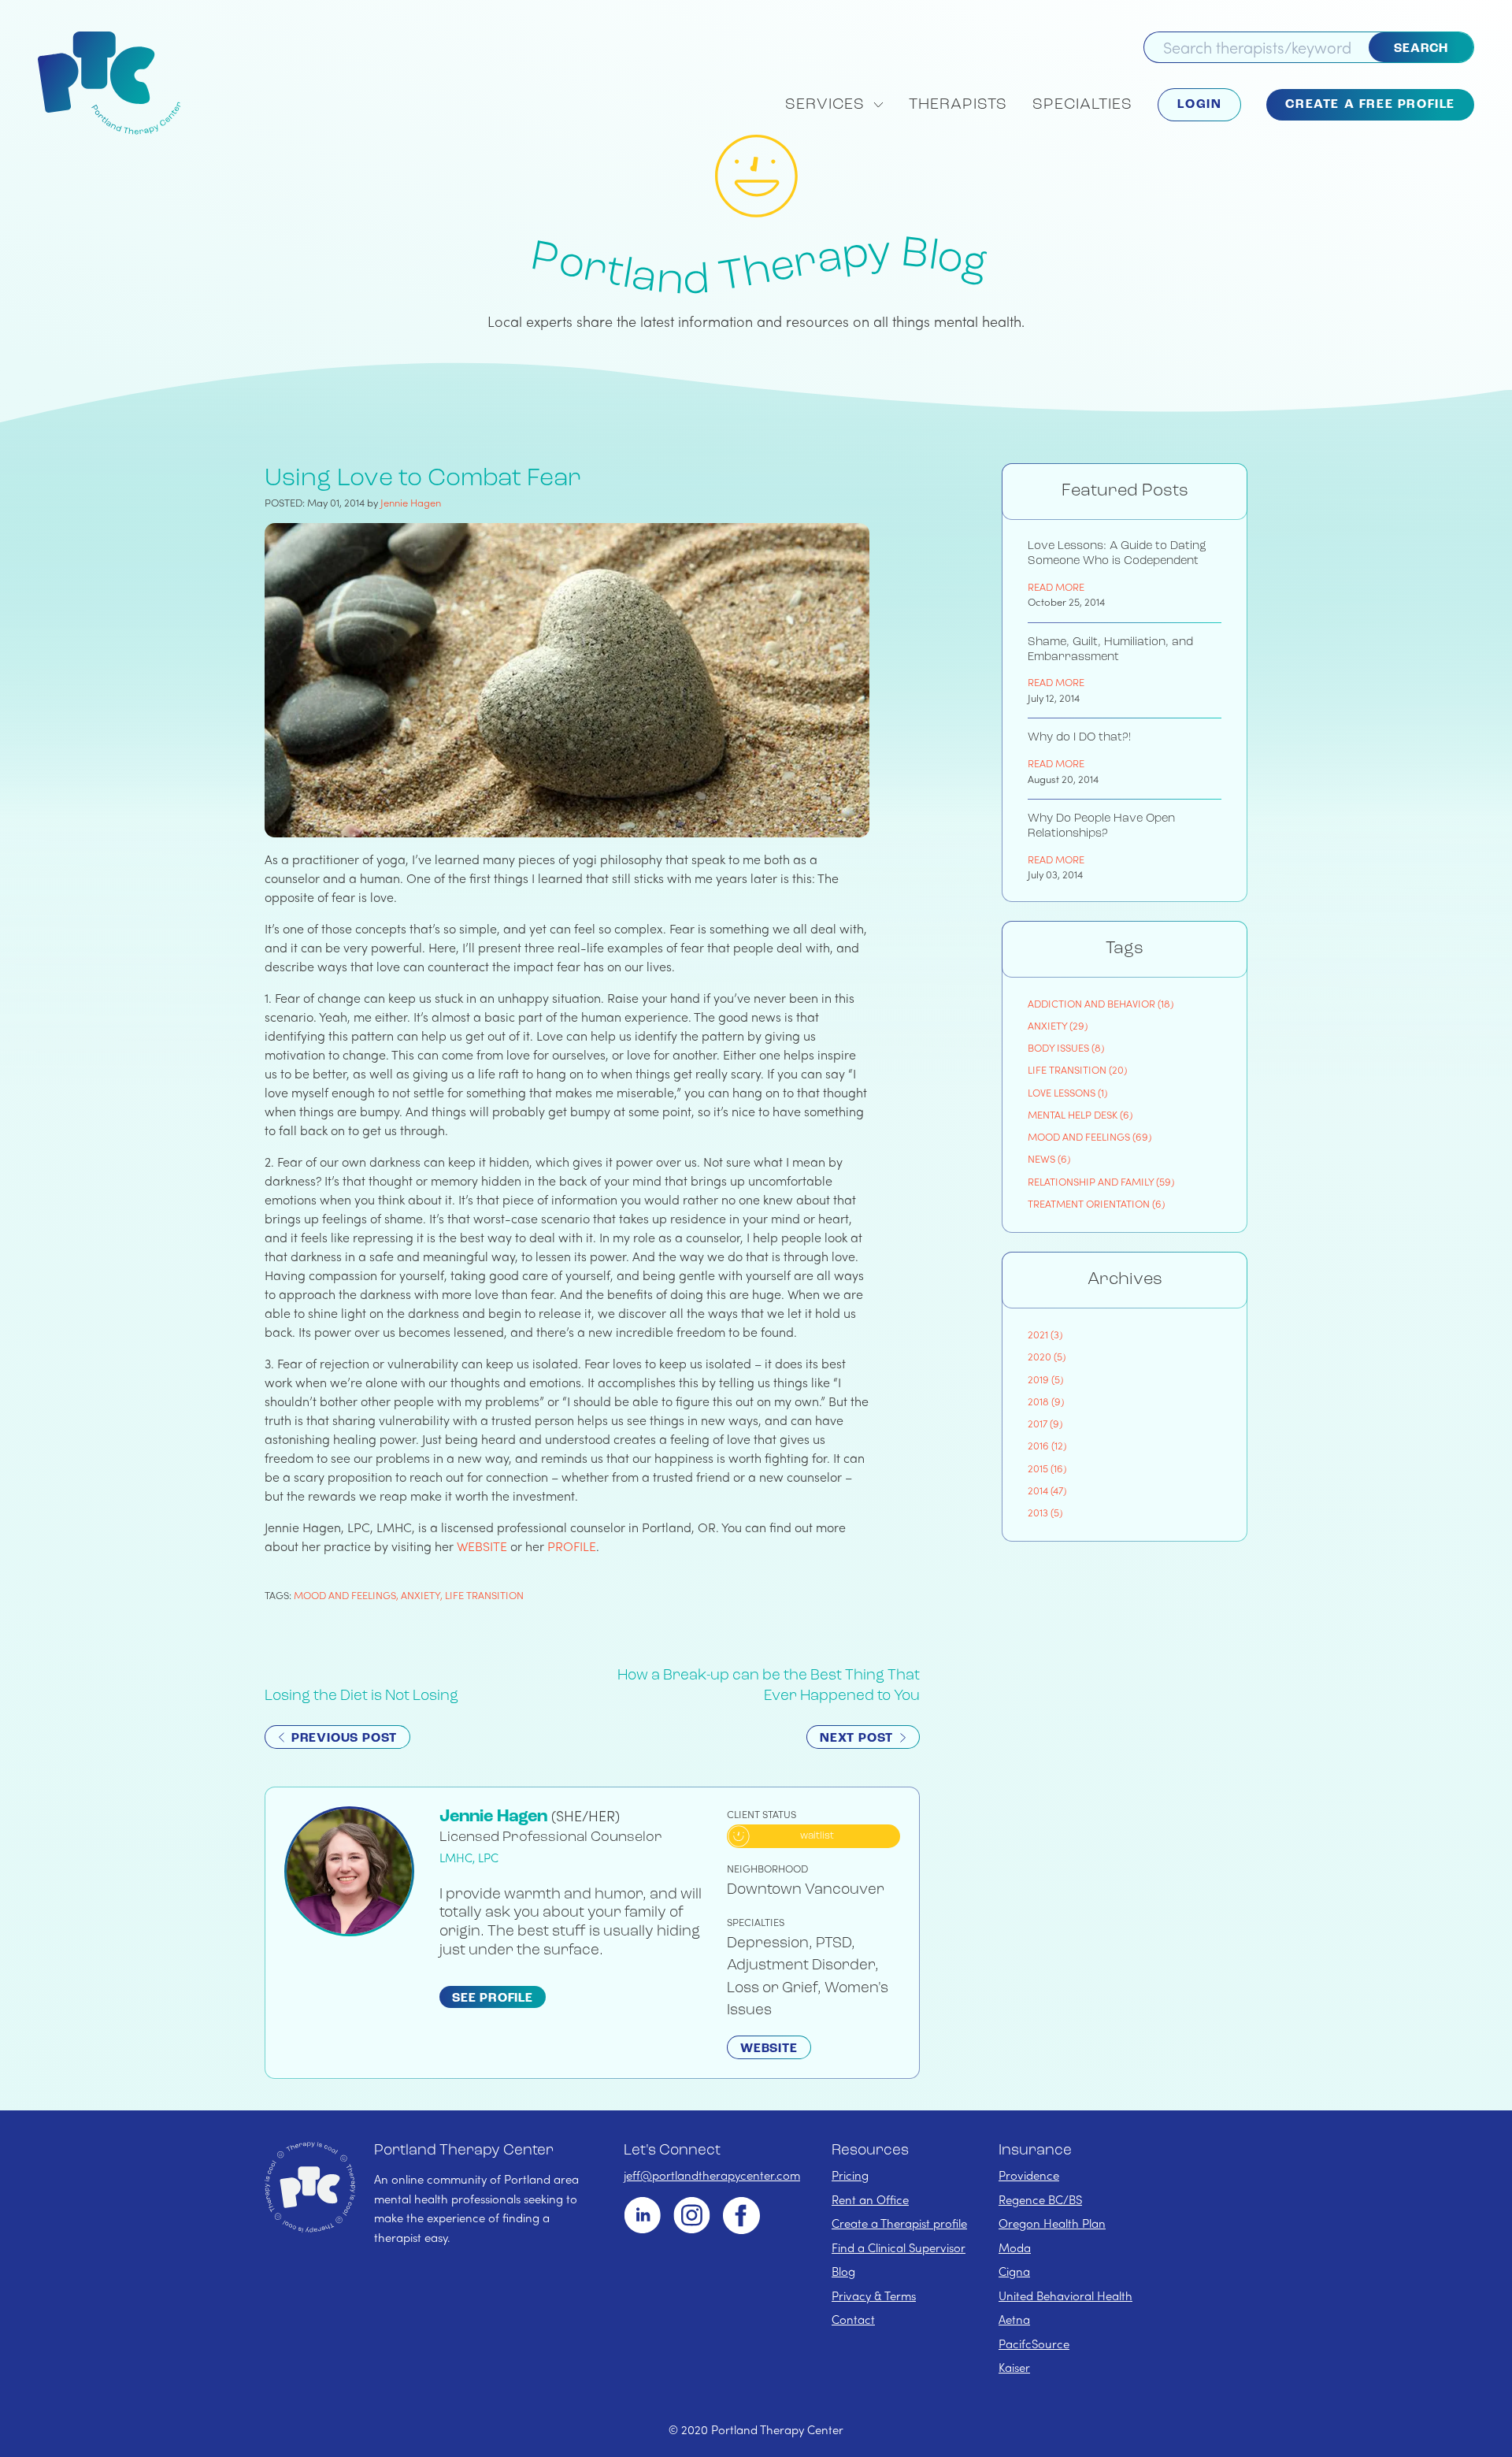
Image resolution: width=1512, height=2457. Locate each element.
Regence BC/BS (1040, 2199)
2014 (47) (1047, 1490)
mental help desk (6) (1080, 1114)
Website (769, 2049)
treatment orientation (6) (1096, 1203)
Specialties (1082, 105)
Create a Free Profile (1370, 105)
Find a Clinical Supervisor (899, 2247)
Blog (843, 2271)
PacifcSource (1034, 2344)
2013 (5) (1045, 1512)
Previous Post (342, 1739)
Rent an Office (870, 2199)
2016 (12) (1047, 1445)
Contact (853, 2319)
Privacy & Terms (874, 2296)
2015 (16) (1047, 1468)
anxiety (421, 1595)
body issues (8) (1066, 1047)
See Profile (493, 1999)
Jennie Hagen (411, 502)
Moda (1015, 2247)
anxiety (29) (1058, 1025)
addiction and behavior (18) (1101, 1003)
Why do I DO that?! (1079, 738)
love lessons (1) (1067, 1092)
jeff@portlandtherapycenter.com (712, 2175)
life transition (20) (1077, 1069)
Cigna (1014, 2271)
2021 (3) (1045, 1334)
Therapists (958, 105)
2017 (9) (1045, 1423)
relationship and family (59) (1101, 1181)
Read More (1056, 586)
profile (572, 1546)
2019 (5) (1045, 1379)
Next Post (858, 1739)
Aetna (1014, 2319)
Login (1199, 105)
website (482, 1546)
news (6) (1049, 1158)
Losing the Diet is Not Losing (361, 1696)
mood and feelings (345, 1595)
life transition (484, 1595)
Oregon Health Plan (1052, 2223)
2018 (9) (1046, 1401)
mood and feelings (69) (1090, 1136)
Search (1421, 49)
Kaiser (1014, 2367)
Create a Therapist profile (899, 2223)
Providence (1029, 2175)
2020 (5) (1047, 1356)
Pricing (850, 2175)
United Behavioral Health (1065, 2296)
